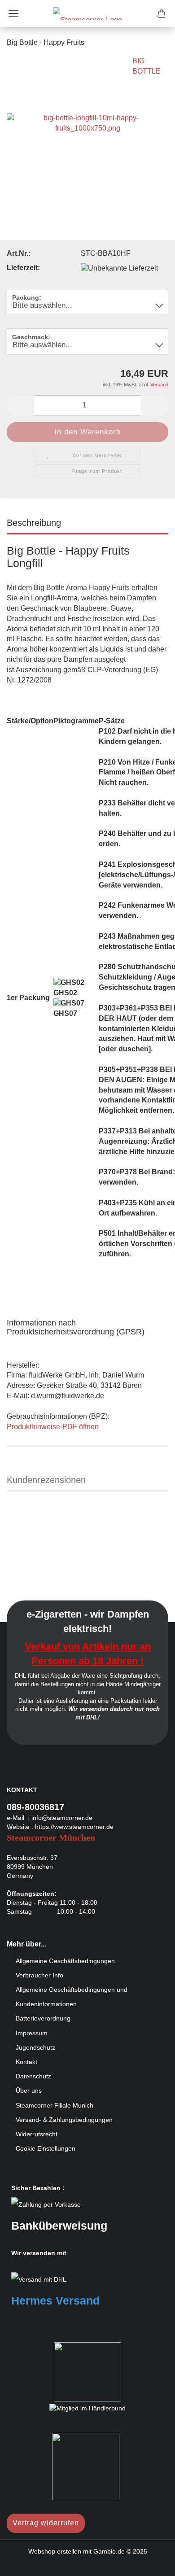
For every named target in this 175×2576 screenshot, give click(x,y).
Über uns (29, 2091)
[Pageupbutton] (150, 2563)
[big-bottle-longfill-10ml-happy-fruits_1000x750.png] (87, 123)
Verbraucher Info (39, 1975)
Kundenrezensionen (46, 1480)
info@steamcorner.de (62, 1818)
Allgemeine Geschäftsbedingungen (65, 1961)
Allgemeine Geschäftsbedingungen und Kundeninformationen (72, 1997)
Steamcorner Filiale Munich (55, 2105)
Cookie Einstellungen (46, 2148)
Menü (13, 13)
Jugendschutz (35, 2047)
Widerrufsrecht (37, 2134)
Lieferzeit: (23, 268)
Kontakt (26, 2062)
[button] (20, 405)
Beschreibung (34, 523)
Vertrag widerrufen (46, 2523)
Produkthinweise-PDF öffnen (53, 1427)
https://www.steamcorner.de (74, 1827)
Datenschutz (33, 2076)
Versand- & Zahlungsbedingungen (64, 2120)
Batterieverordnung (43, 2018)
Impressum (32, 2033)
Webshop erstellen (55, 2551)
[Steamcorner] (87, 13)
